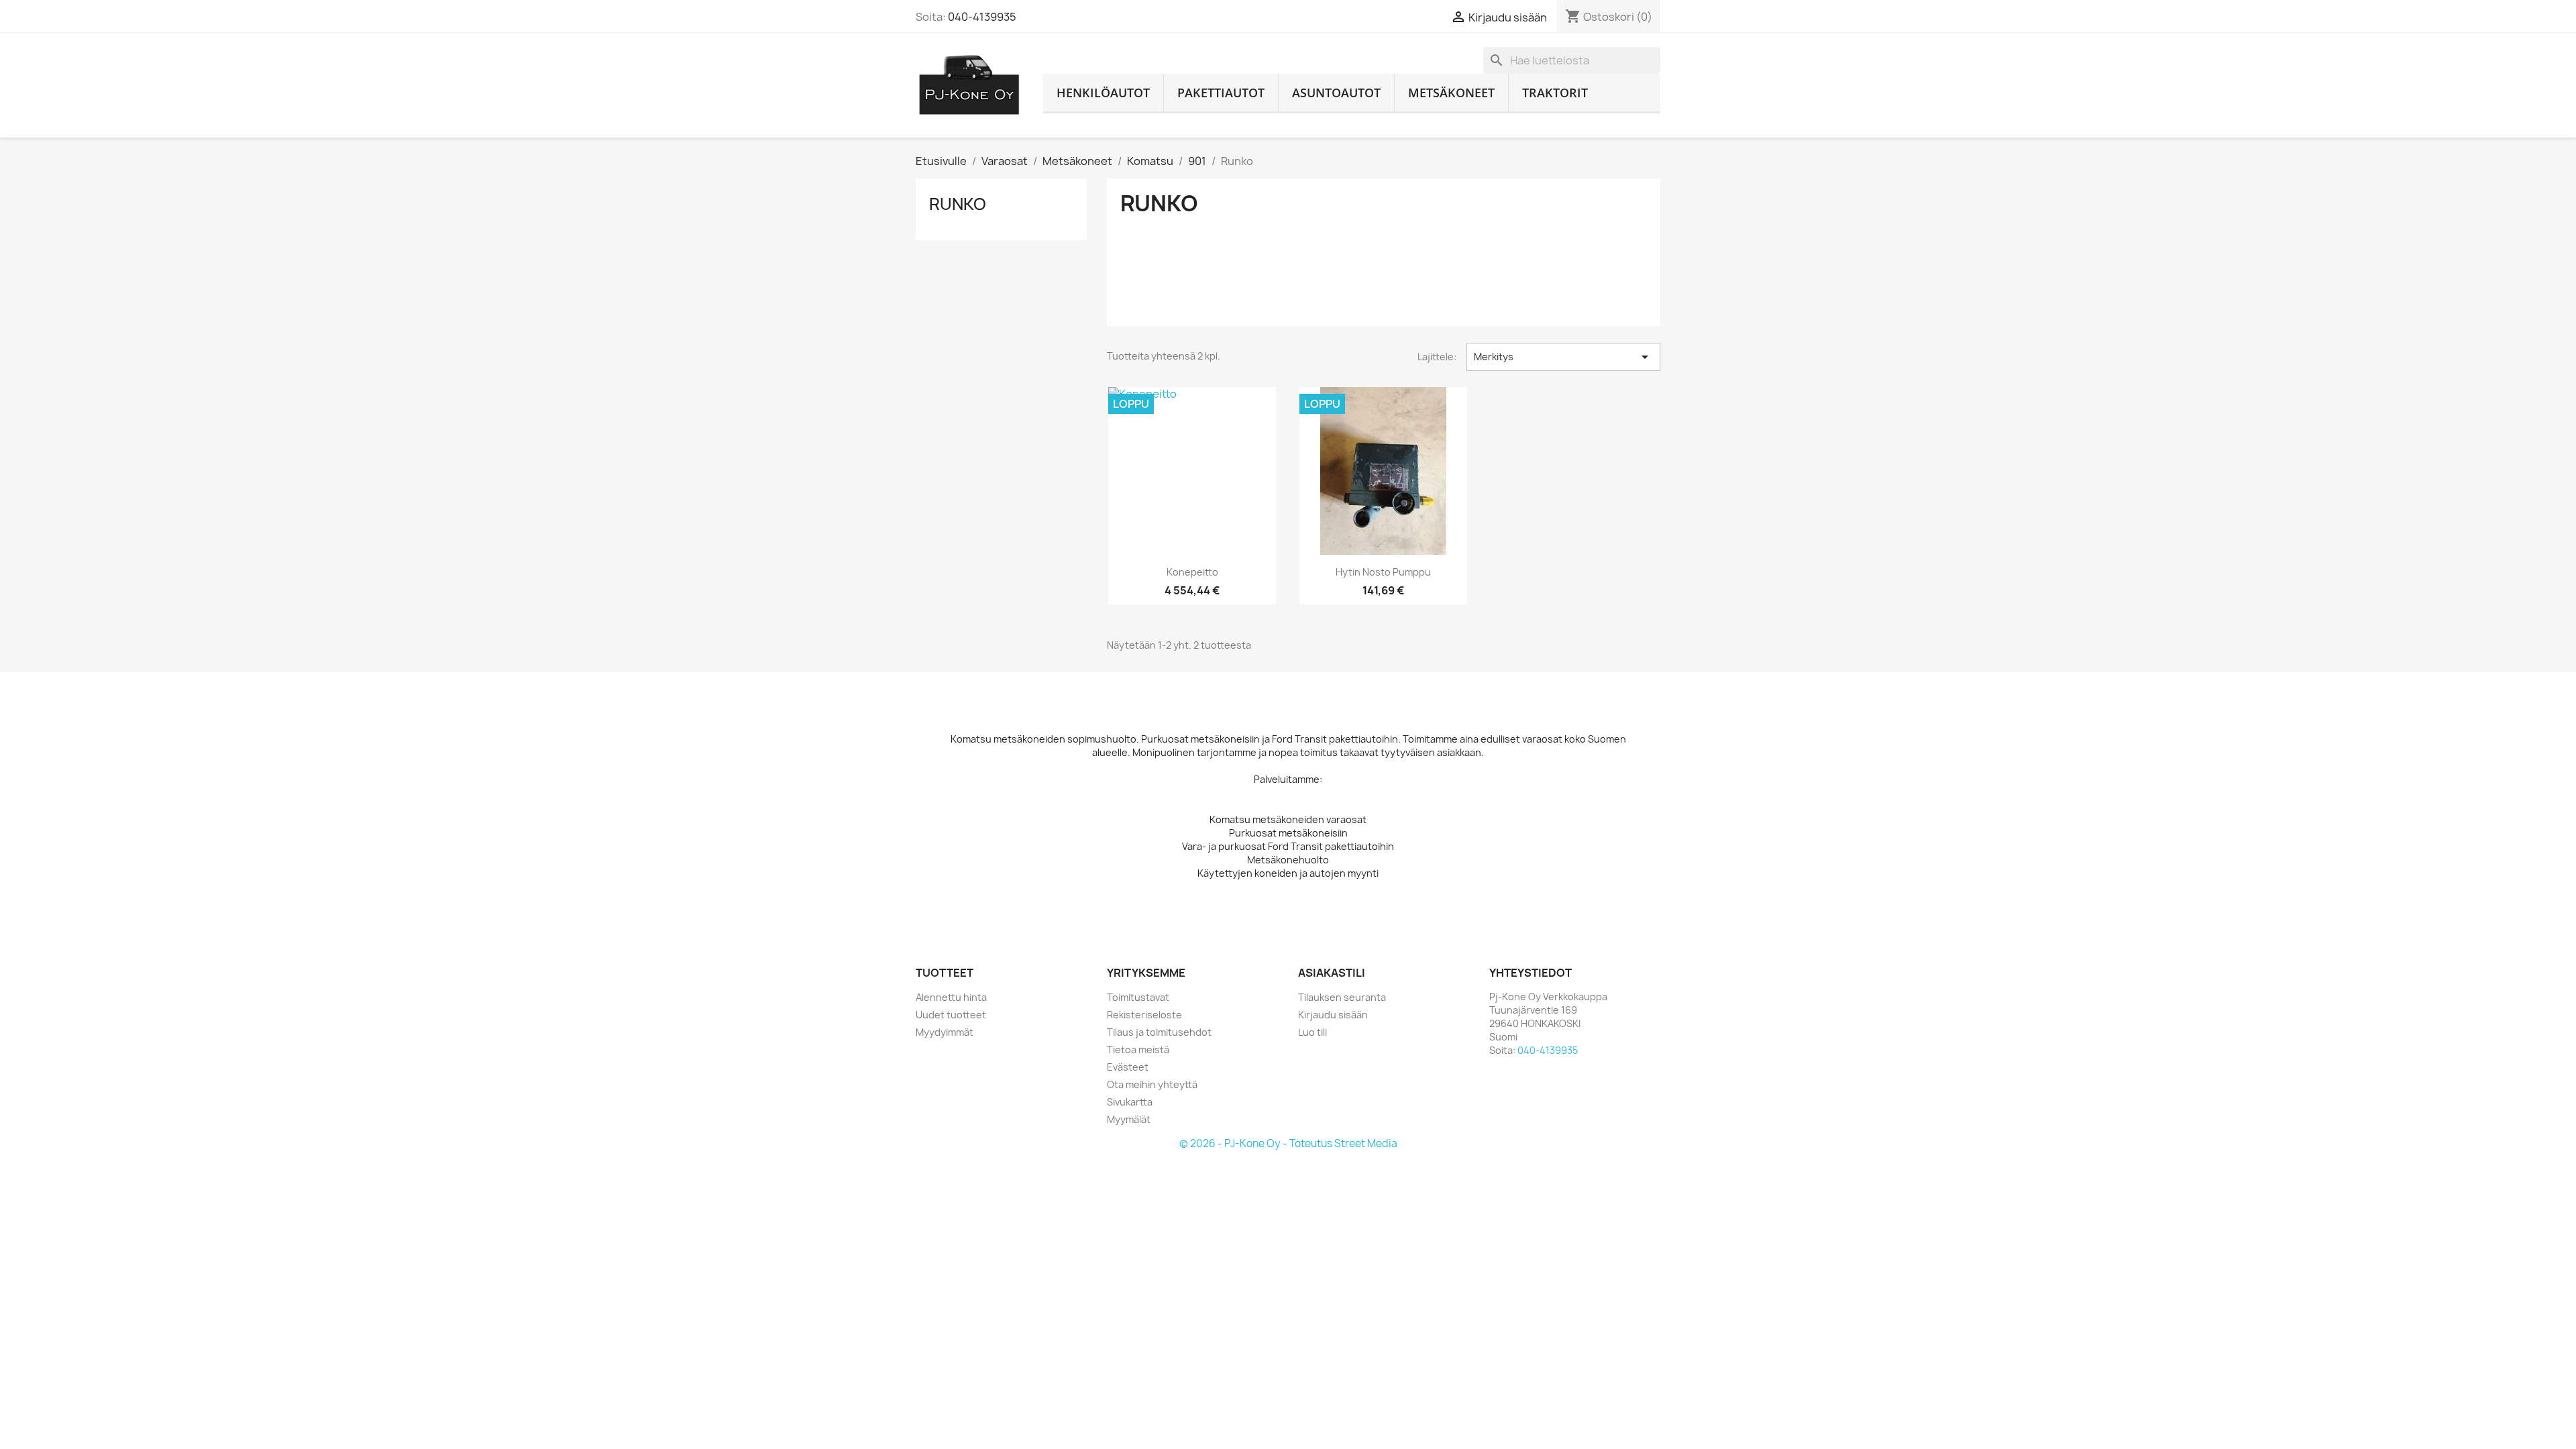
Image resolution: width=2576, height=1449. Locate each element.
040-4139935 (982, 17)
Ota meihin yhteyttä (1152, 1084)
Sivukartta (1130, 1102)
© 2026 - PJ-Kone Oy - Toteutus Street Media (1288, 1143)
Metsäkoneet (1451, 93)
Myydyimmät (945, 1032)
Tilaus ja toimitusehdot (1159, 1032)
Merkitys (1563, 357)
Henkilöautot (1103, 93)
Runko (958, 204)
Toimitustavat (1138, 997)
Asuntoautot (1336, 93)
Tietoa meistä (1138, 1050)
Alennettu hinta (951, 997)
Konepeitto (1192, 572)
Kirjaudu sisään (1333, 1015)
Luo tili (1312, 1032)
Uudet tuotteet (951, 1015)
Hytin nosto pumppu (1383, 572)
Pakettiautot (1221, 93)
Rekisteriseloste (1144, 1015)
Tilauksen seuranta (1342, 997)
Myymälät (1129, 1119)
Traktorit (1555, 93)
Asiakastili (1332, 973)
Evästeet (1128, 1067)
